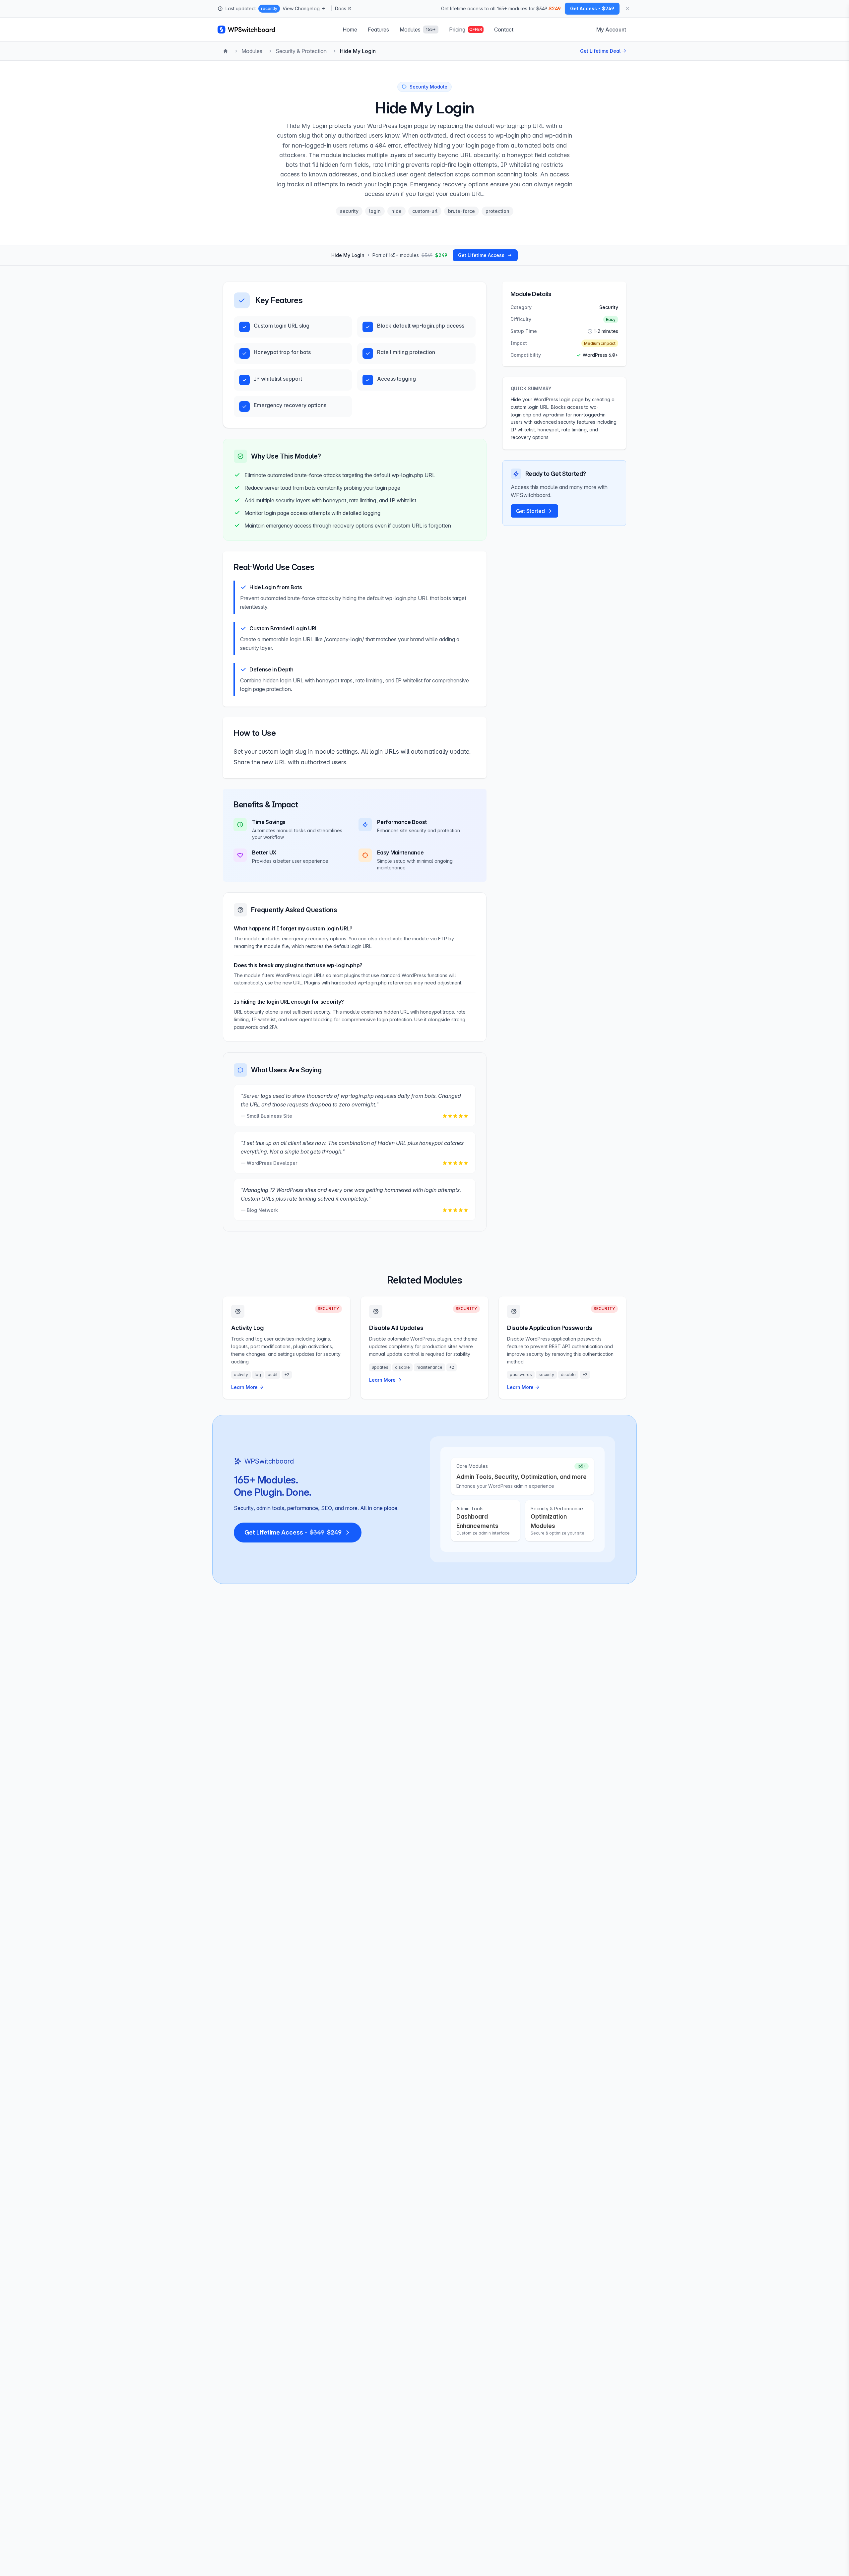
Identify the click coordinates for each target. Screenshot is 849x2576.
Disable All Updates (396, 1328)
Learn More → (247, 1387)
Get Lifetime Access (481, 255)
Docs (341, 8)
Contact (504, 30)
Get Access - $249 (592, 8)
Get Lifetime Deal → (603, 51)
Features (378, 30)
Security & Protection (301, 51)
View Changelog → (304, 8)
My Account (611, 30)
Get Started (530, 511)
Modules (252, 51)
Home (350, 30)
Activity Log (247, 1328)
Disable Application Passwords (550, 1328)
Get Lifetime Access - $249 (293, 1532)
